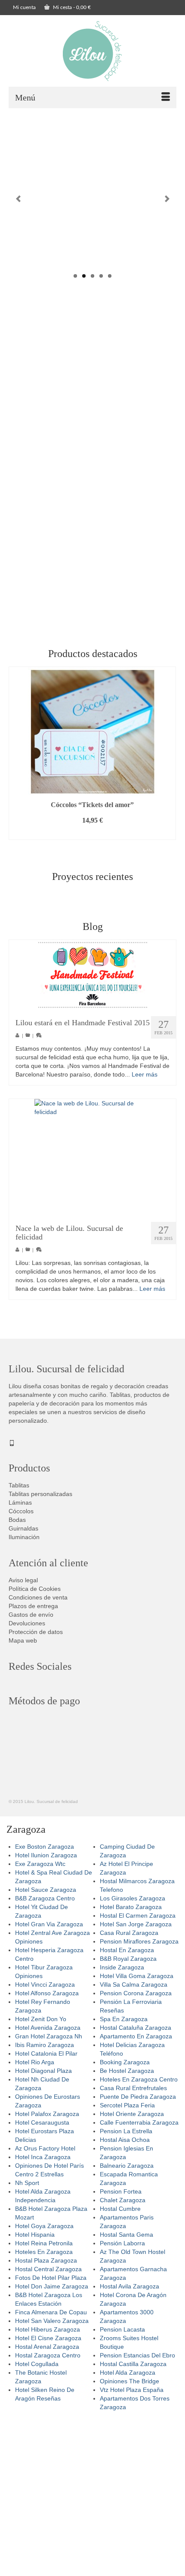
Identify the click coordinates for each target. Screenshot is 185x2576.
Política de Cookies (35, 1589)
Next (167, 199)
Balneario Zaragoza (127, 2166)
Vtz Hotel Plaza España (132, 2390)
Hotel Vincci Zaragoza (45, 1984)
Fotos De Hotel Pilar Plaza (51, 2278)
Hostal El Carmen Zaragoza (138, 1916)
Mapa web (23, 1640)
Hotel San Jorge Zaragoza (136, 1924)
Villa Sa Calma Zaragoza (134, 1984)
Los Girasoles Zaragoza (133, 1898)
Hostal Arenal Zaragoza (47, 2347)
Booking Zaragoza (125, 2062)
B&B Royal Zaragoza (128, 1959)
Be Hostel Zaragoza (127, 2071)
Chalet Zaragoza (123, 2200)
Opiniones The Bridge (129, 2381)
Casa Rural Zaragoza (129, 1933)
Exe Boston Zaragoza (45, 1847)
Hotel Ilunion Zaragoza (46, 1855)
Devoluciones (27, 1623)
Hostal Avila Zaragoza (129, 2286)
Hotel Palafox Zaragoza (47, 2114)
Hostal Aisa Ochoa (125, 2140)
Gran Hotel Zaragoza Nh (49, 2036)
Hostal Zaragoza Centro (48, 2355)
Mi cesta (71, 7)
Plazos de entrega (33, 1606)
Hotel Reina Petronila (44, 2243)
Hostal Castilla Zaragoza (133, 2364)
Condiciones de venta (38, 1597)
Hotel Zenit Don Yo (41, 2019)
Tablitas (19, 1485)
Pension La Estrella (126, 2131)
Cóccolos (21, 1511)
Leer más (145, 1074)
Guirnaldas (23, 1528)
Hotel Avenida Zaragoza (48, 2028)
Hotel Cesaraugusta (42, 2122)
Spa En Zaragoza (124, 2019)
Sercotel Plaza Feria (127, 2105)
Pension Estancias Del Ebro (137, 2355)
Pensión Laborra (122, 2243)
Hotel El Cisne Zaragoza (48, 2338)
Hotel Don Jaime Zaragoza (52, 2286)
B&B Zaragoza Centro (45, 1898)
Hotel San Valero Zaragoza (52, 2321)
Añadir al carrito (92, 833)
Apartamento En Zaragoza (136, 2036)
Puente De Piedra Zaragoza (138, 2097)
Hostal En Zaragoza (127, 1950)
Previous (18, 199)
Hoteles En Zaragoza (44, 2252)
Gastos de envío (31, 1615)
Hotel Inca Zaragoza (43, 2157)
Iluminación (24, 1537)
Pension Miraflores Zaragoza (139, 1941)
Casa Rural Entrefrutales (133, 2088)
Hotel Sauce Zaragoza (46, 1890)
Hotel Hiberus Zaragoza (48, 2329)
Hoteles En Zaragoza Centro (139, 2079)
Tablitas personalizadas (40, 1494)
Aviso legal (23, 1580)
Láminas (20, 1502)
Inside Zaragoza (122, 1967)
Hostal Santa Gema (126, 2235)
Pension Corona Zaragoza (136, 1993)
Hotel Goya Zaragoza (44, 2226)
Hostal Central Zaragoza (48, 2269)
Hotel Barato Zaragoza (131, 1907)
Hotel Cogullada (37, 2364)
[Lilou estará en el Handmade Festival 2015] (92, 975)
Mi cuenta (24, 7)
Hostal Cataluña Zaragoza (136, 2028)
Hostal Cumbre (120, 2209)
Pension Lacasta (122, 2329)
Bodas (17, 1520)
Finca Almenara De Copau (51, 2312)
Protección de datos (36, 1632)
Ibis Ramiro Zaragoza (45, 2045)
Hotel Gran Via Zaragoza (49, 1924)
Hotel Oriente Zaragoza (132, 2114)
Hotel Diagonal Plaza (43, 2071)
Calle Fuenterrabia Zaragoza (139, 2122)
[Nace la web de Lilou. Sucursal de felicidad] (92, 1157)
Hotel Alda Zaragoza (128, 2373)
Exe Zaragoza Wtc (40, 1864)
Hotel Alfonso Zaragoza (47, 1993)
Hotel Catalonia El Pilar (46, 2053)
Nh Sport (27, 2183)
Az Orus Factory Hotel (45, 2148)
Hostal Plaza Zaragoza (46, 2260)
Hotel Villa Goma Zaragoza (137, 1976)
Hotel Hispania (35, 2235)
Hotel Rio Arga (35, 2062)
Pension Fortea (121, 2191)
